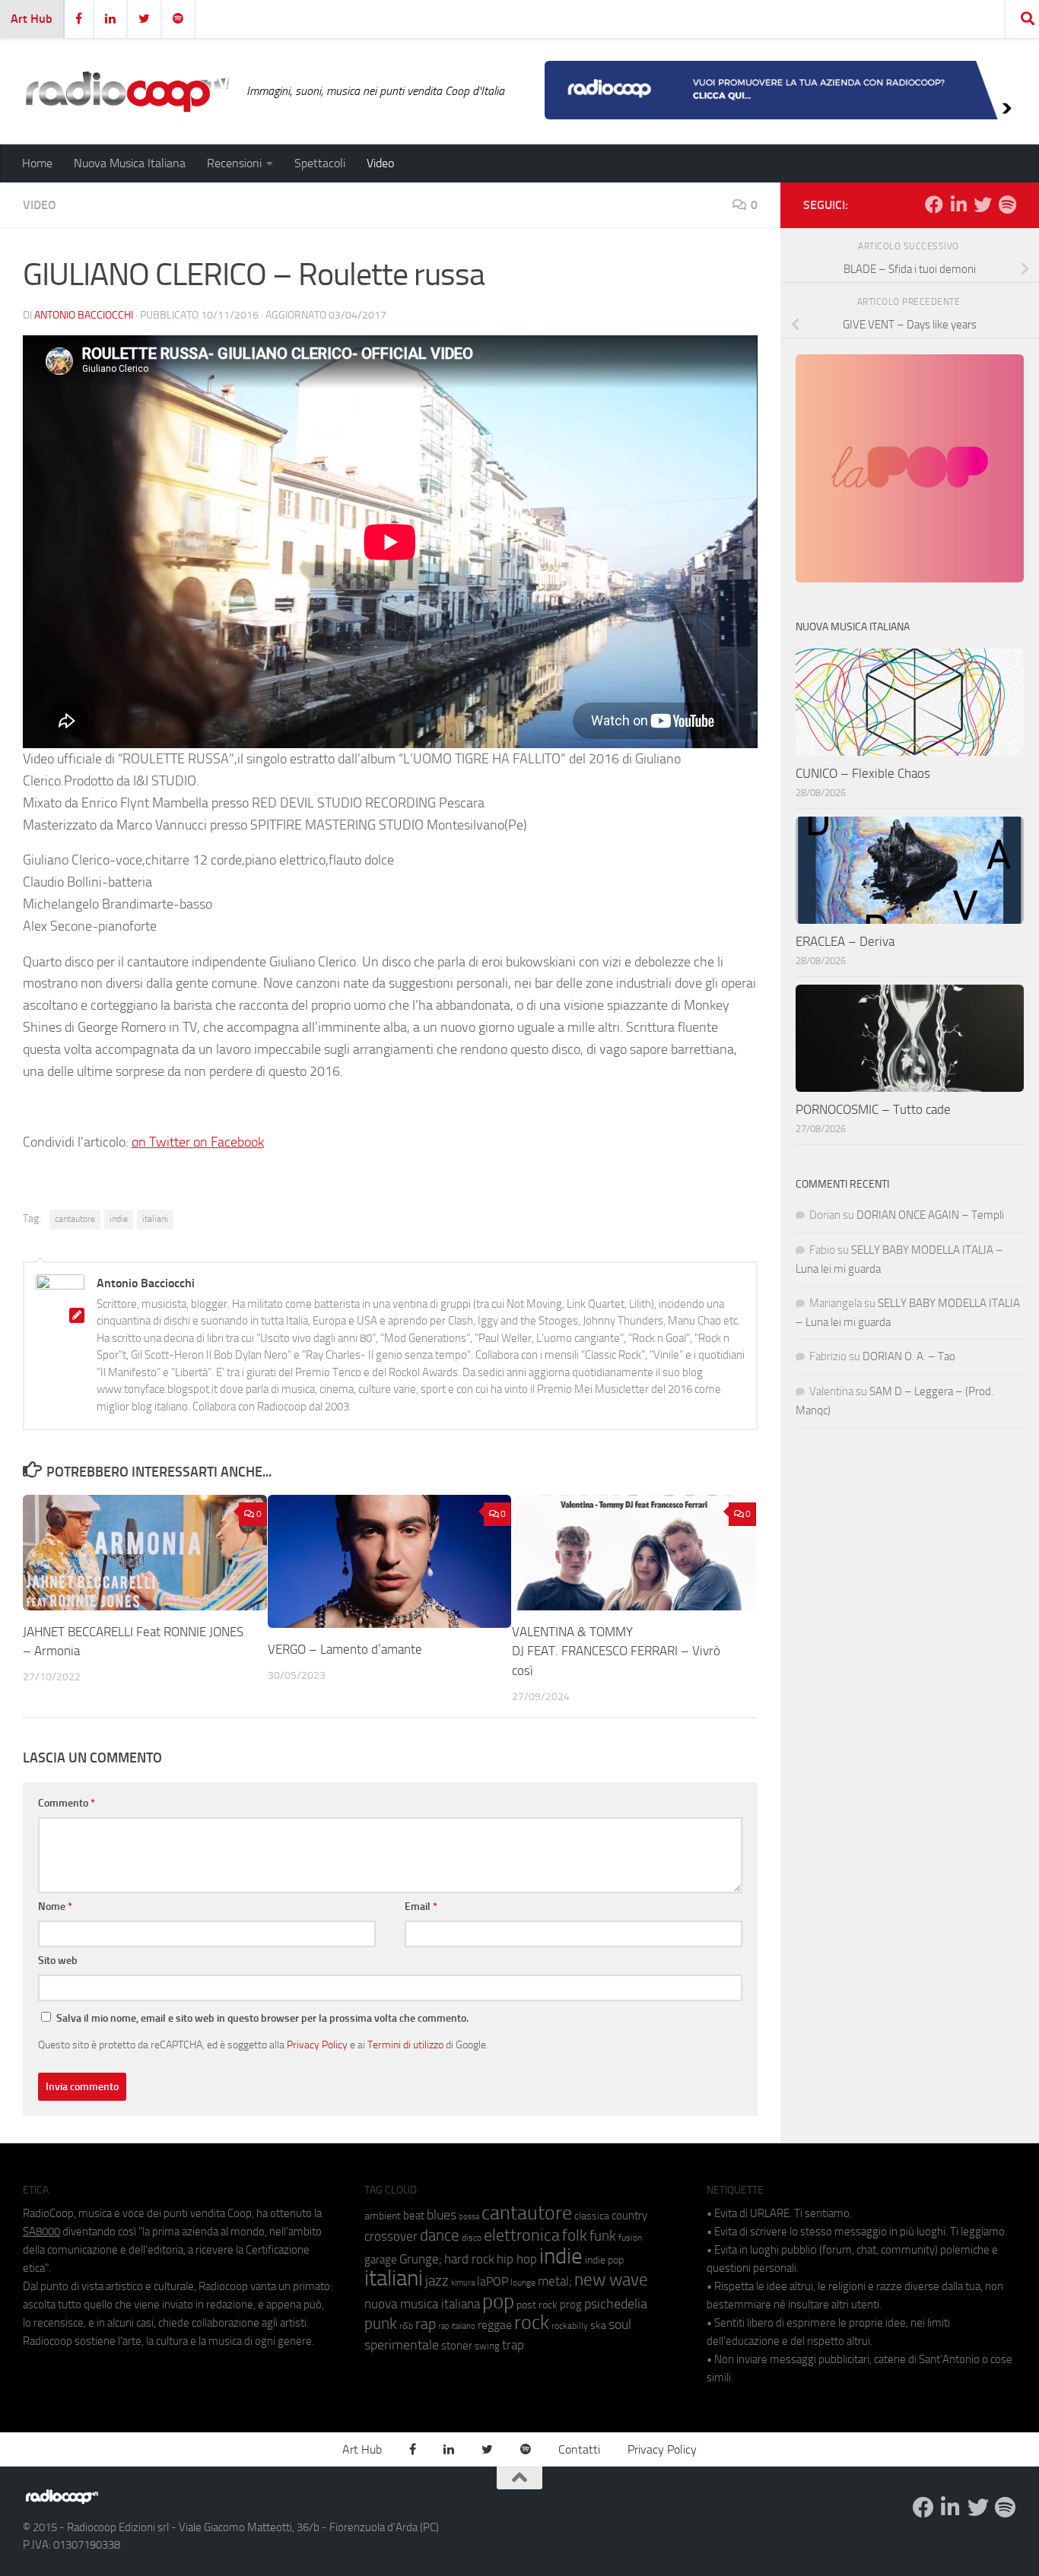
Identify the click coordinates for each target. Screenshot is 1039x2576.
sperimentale (402, 2345)
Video (380, 163)
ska (598, 2325)
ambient (383, 2216)
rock (532, 2322)
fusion (630, 2237)
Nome (55, 1907)
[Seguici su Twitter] (983, 205)
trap (513, 2345)
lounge (523, 2283)
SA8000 (41, 2232)
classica (592, 2216)
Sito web (58, 1961)
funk (603, 2236)
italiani (155, 1219)
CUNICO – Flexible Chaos (863, 773)
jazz (437, 2281)
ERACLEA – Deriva (845, 941)
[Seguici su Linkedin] (958, 205)
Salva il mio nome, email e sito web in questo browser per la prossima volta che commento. (262, 2018)
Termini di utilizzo (405, 2045)
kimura (463, 2283)
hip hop (517, 2259)
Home (37, 163)
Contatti (579, 2449)
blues (442, 2215)
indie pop (604, 2260)
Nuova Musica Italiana (130, 163)
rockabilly (570, 2326)
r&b (406, 2325)
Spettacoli (320, 163)
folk (575, 2235)
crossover (391, 2236)
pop (498, 2302)
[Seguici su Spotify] (1007, 205)
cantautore (75, 1219)
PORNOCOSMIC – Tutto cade (873, 1109)
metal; (555, 2281)
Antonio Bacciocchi (84, 315)
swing (487, 2346)
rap (426, 2324)
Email (421, 1907)
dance (440, 2235)
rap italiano (457, 2326)
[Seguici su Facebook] (934, 205)
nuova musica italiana (422, 2304)
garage (381, 2260)
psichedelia (616, 2304)
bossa (469, 2217)
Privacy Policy (317, 2045)
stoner (457, 2346)
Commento (67, 1803)
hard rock (469, 2259)
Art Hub (32, 19)
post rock (537, 2305)
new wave (611, 2280)
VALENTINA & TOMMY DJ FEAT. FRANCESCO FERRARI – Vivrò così (616, 1651)
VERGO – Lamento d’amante (345, 1649)
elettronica (522, 2235)
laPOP (492, 2282)
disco (472, 2238)
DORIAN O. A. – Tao (909, 1356)
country (629, 2216)
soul (620, 2324)
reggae (495, 2325)
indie (119, 1219)
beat (414, 2216)
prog (571, 2305)
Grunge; (421, 2259)
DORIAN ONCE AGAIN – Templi (930, 1215)
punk (381, 2324)
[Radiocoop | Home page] (127, 91)
